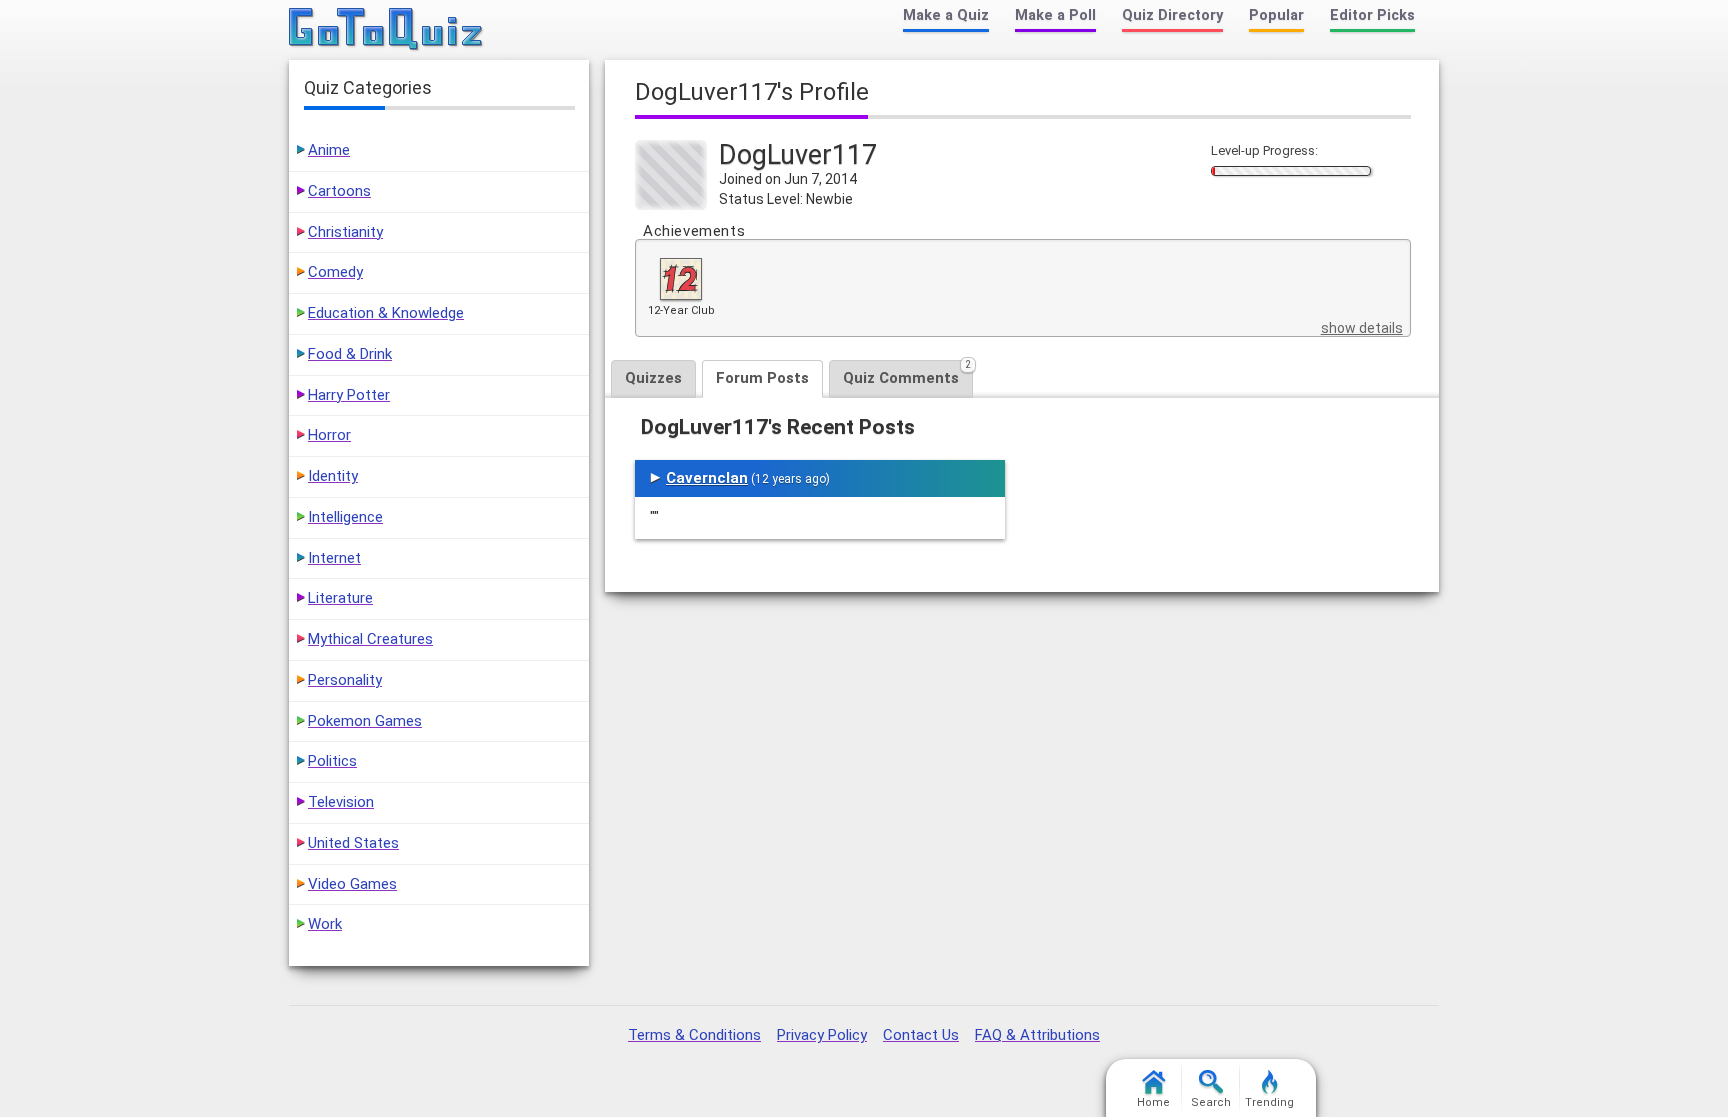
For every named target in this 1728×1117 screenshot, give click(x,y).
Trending (1269, 1102)
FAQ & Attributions (1037, 1035)
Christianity (345, 232)
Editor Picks (1372, 15)
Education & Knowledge (386, 313)
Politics (332, 761)
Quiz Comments (907, 373)
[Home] (386, 30)
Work (325, 924)
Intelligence (345, 517)
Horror (329, 435)
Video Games (352, 884)
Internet (334, 558)
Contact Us (921, 1035)
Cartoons (339, 191)
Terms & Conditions (694, 1035)
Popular (1276, 15)
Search (1211, 1102)
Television (341, 802)
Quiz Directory (1172, 15)
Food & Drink (350, 354)
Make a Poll (1055, 15)
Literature (340, 598)
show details (1362, 328)
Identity (333, 476)
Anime (329, 150)
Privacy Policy (822, 1035)
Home (1153, 1102)
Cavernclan (707, 478)
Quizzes (653, 378)
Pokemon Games (365, 721)
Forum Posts (762, 378)
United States (353, 843)
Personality (345, 680)
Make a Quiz (946, 15)
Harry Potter (349, 395)
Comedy (335, 272)
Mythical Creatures (370, 639)
